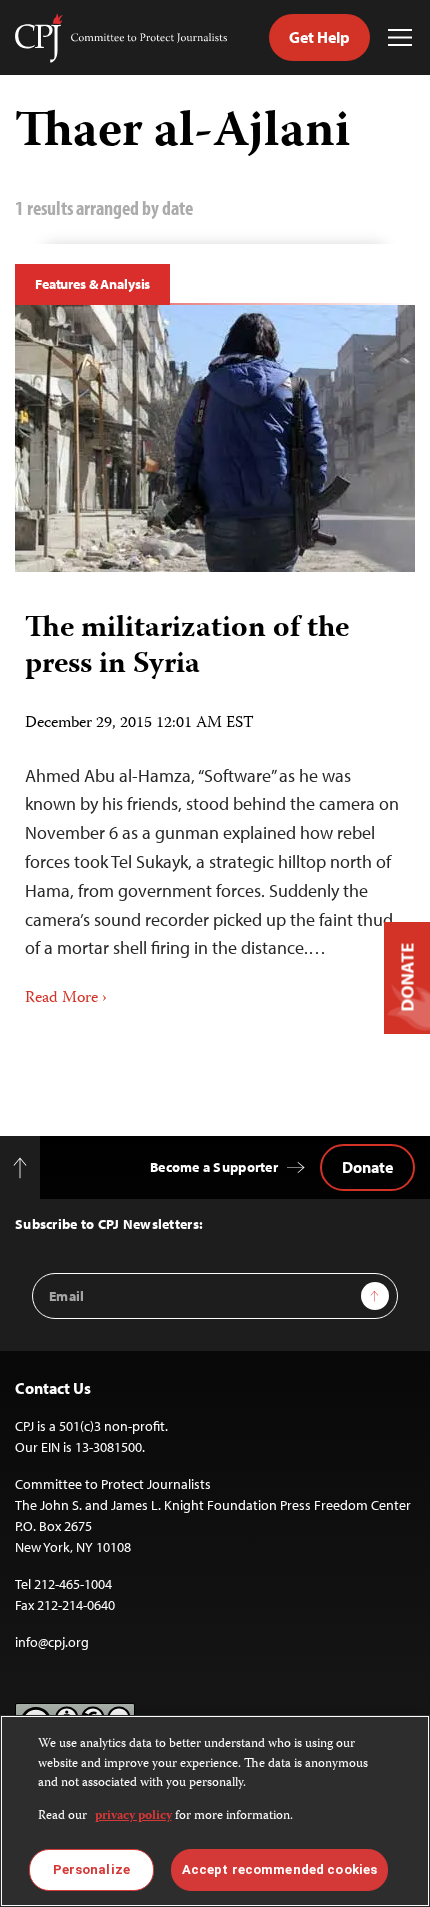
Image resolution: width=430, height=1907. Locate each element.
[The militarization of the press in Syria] (215, 438)
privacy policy (133, 1816)
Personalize (91, 1869)
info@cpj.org (52, 1642)
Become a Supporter (214, 1167)
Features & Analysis (92, 284)
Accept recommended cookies (279, 1869)
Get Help (319, 37)
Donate (367, 1167)
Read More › (66, 999)
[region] (215, 1811)
